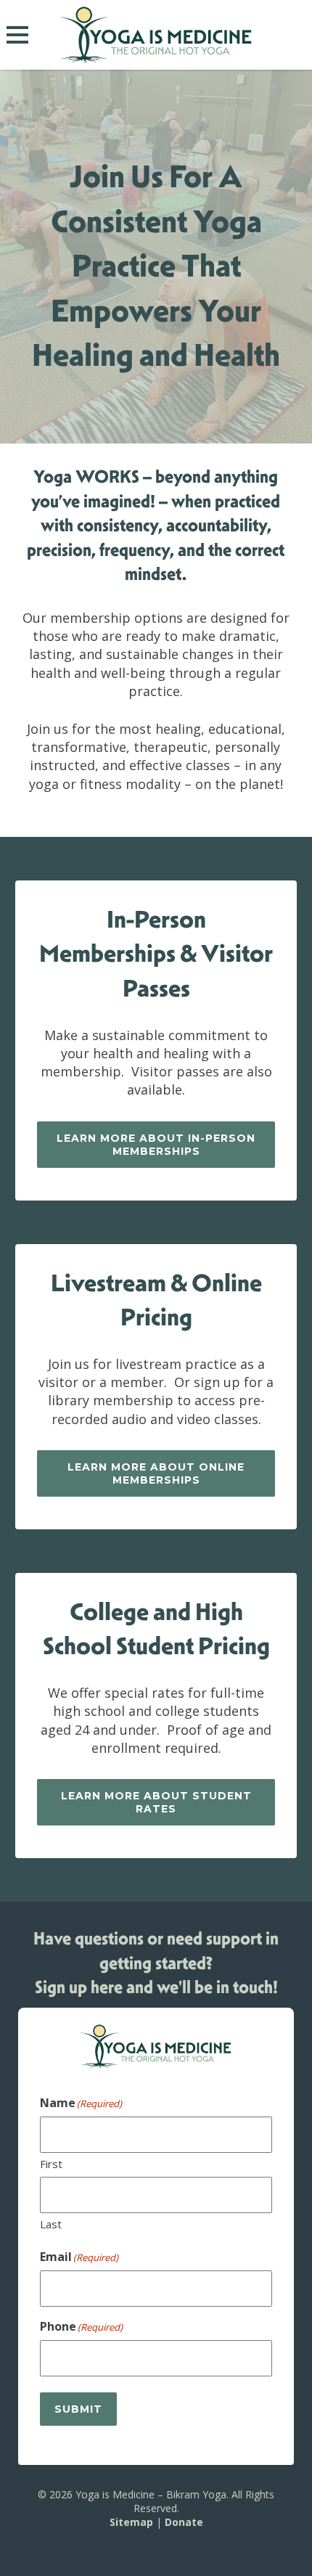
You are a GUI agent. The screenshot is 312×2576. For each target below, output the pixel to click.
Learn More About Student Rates (156, 1802)
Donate (184, 2522)
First (51, 2164)
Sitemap (131, 2522)
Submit (78, 2409)
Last (51, 2224)
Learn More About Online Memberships (156, 1473)
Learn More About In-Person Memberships (156, 1145)
